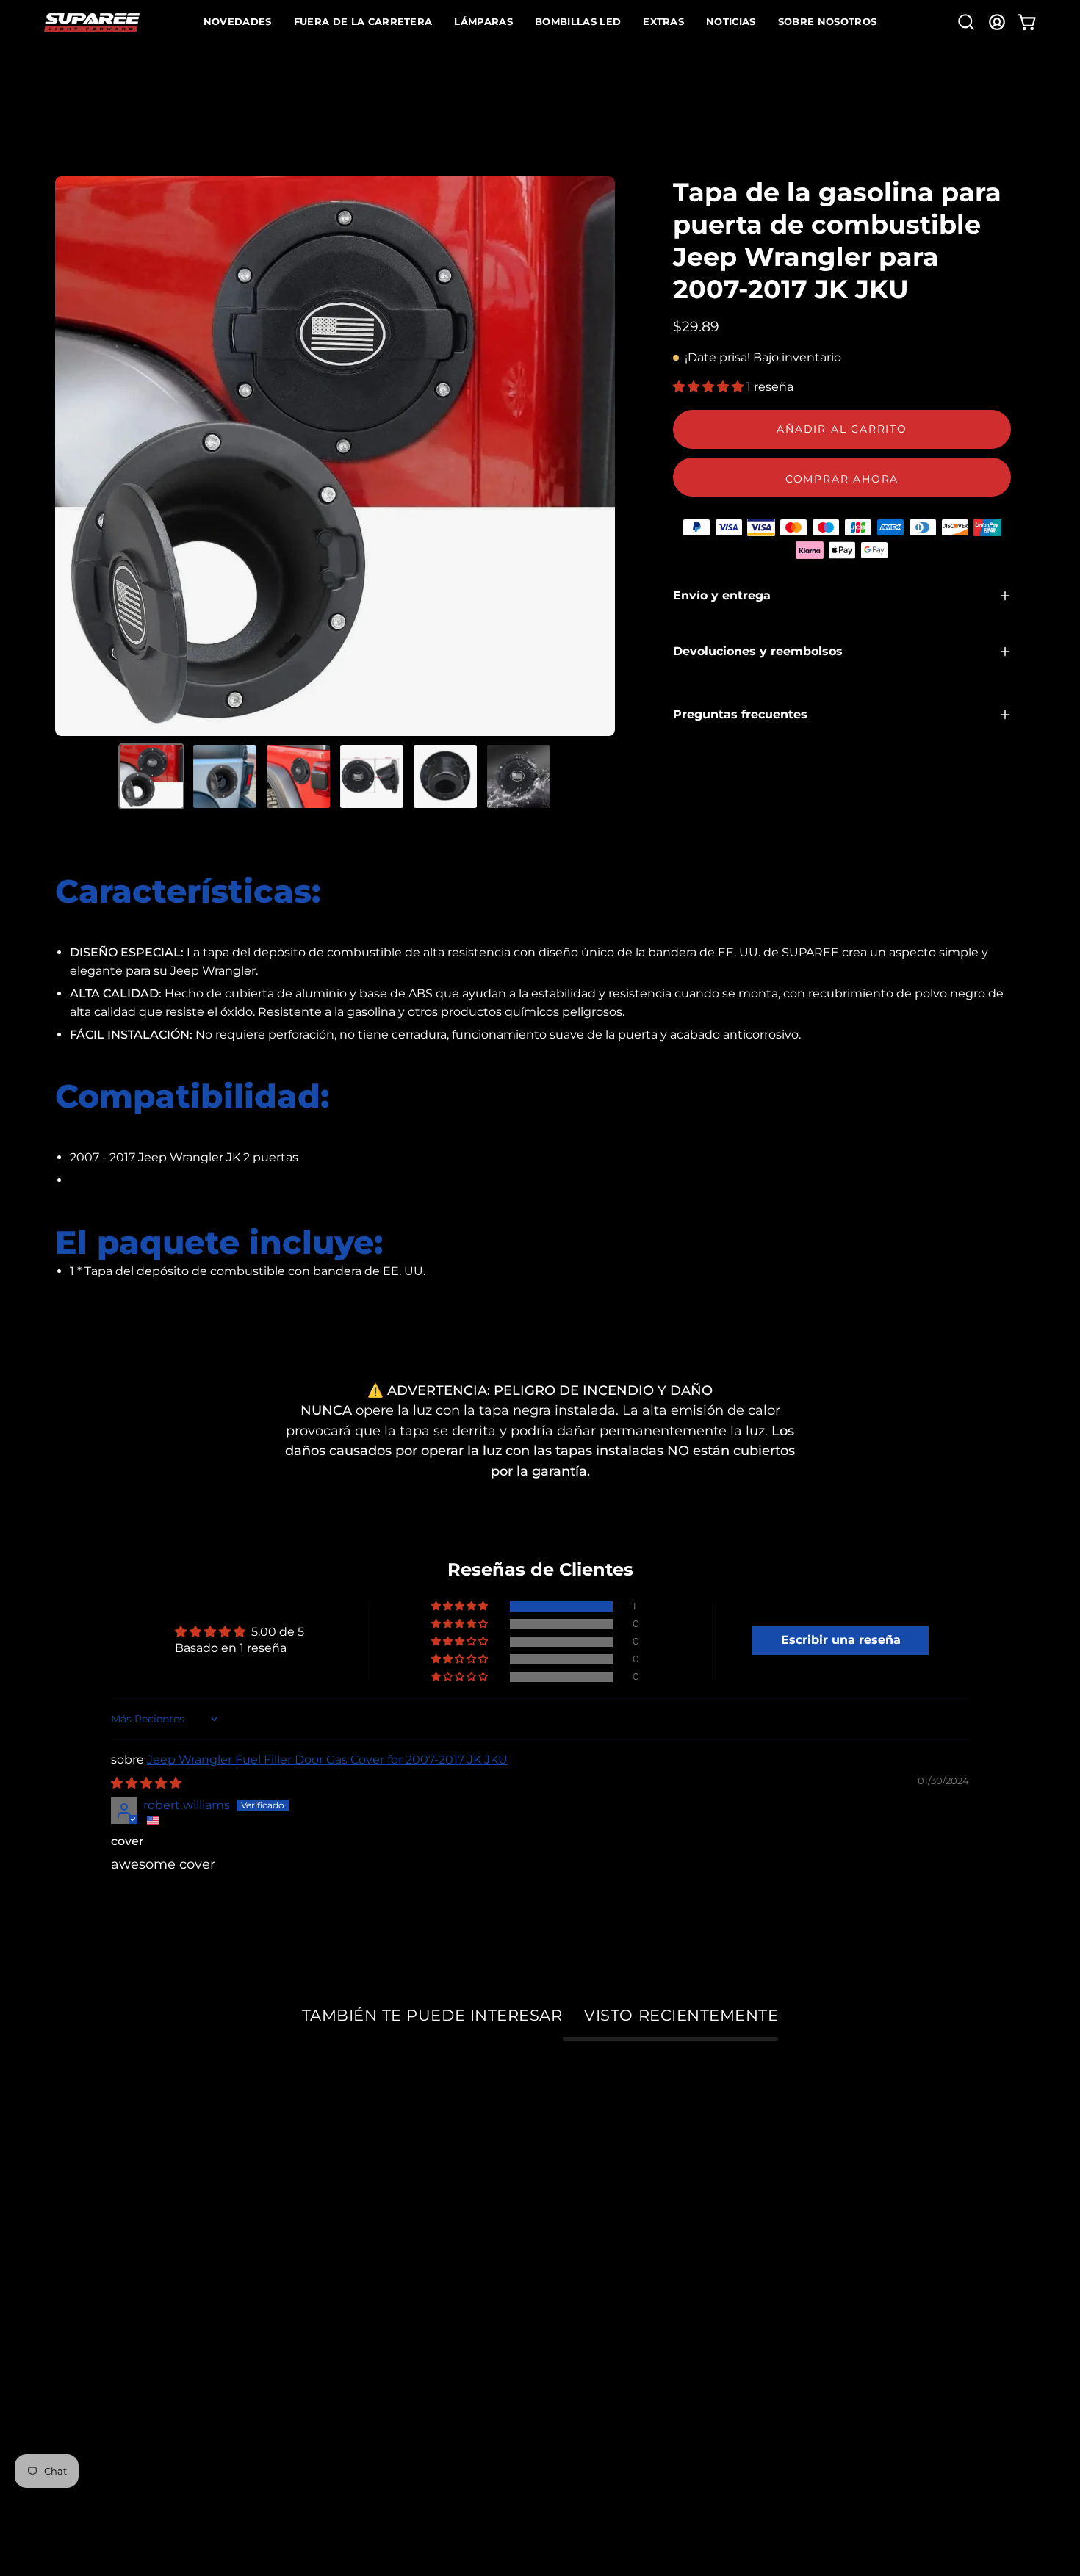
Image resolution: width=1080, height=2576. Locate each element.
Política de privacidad (127, 2335)
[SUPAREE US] (92, 22)
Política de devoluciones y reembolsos (514, 2283)
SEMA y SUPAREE (114, 2202)
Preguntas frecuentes (740, 714)
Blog (71, 2309)
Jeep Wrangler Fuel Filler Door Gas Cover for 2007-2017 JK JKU (327, 1760)
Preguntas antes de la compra (488, 2309)
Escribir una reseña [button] (841, 1640)
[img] (146, 1783)
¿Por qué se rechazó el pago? (485, 2229)
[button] (966, 22)
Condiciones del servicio (135, 2363)
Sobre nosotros (104, 2176)
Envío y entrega (722, 595)
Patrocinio (89, 2229)
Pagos (408, 2202)
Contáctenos (430, 2335)
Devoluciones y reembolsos (758, 651)
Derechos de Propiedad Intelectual (170, 2283)
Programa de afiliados (128, 2256)
